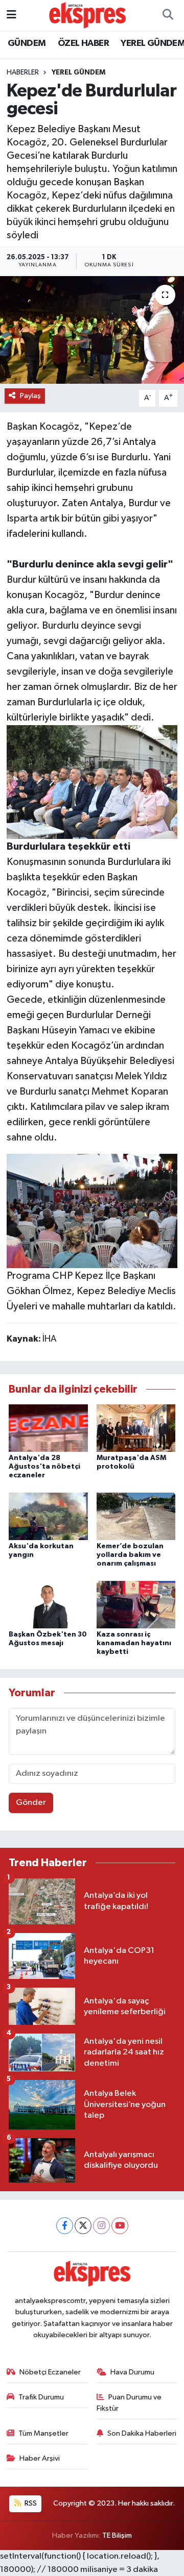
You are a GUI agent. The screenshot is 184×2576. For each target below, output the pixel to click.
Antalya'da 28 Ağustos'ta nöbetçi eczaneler (44, 1467)
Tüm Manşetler (43, 2433)
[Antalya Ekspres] (87, 15)
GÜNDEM (27, 43)
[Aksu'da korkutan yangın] (48, 1516)
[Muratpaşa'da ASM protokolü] (136, 1428)
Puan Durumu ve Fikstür (129, 2403)
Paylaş (30, 396)
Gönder (31, 1803)
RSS (30, 2503)
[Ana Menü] (11, 15)
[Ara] (168, 15)
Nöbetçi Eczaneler (50, 2372)
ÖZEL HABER (83, 43)
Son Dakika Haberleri (142, 2433)
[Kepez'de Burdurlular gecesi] (92, 330)
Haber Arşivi (40, 2458)
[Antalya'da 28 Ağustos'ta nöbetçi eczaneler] (48, 1428)
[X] (83, 2226)
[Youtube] (120, 2226)
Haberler (23, 72)
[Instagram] (101, 2226)
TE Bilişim (117, 2535)
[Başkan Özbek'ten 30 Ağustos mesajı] (48, 1604)
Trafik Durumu (41, 2397)
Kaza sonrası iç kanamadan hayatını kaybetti (134, 1643)
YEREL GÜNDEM (78, 72)
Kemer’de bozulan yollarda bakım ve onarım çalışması (130, 1555)
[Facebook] (65, 2226)
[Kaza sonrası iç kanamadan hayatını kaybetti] (136, 1604)
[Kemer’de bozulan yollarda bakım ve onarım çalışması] (136, 1516)
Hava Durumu (132, 2372)
